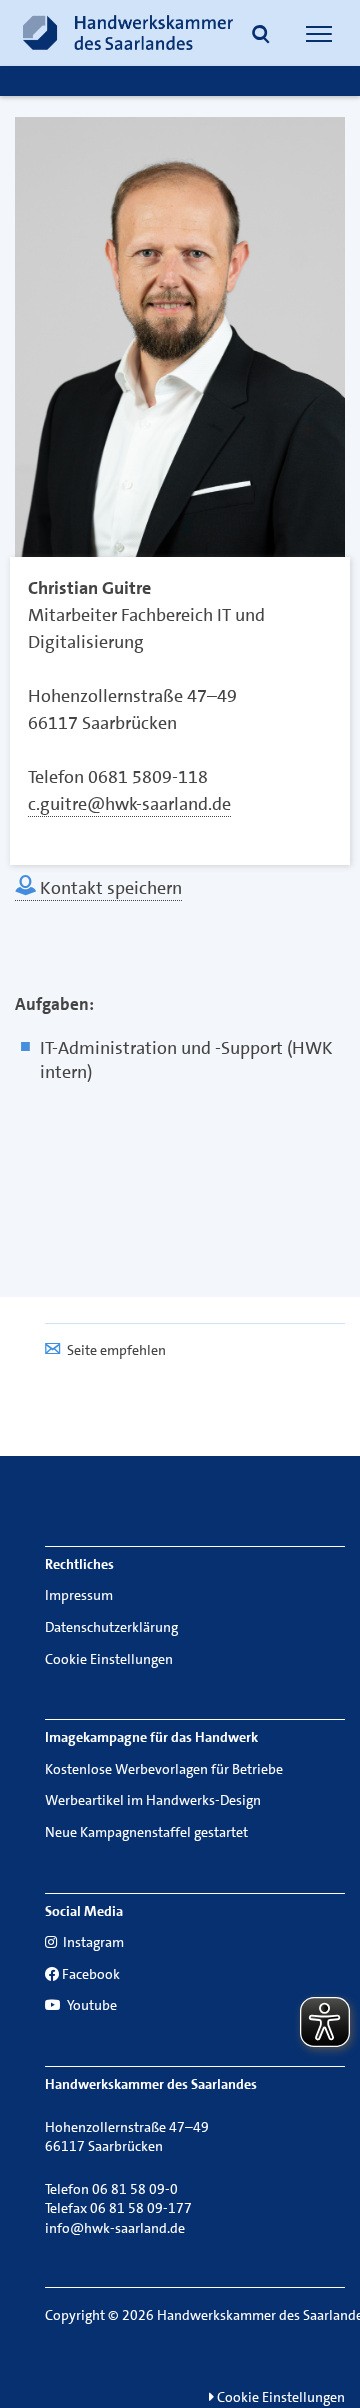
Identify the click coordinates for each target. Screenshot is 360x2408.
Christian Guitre (89, 588)
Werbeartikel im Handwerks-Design (153, 1800)
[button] (261, 36)
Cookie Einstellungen (109, 1659)
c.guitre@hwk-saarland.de (129, 804)
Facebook (91, 1974)
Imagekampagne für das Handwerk (151, 1737)
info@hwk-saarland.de (115, 2228)
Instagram (92, 1942)
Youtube (90, 2005)
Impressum (79, 1595)
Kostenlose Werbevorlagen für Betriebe (164, 1769)
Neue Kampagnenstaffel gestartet (146, 1832)
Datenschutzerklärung (111, 1627)
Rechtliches (79, 1564)
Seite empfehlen (116, 1350)
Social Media (84, 1911)
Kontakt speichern (109, 888)
